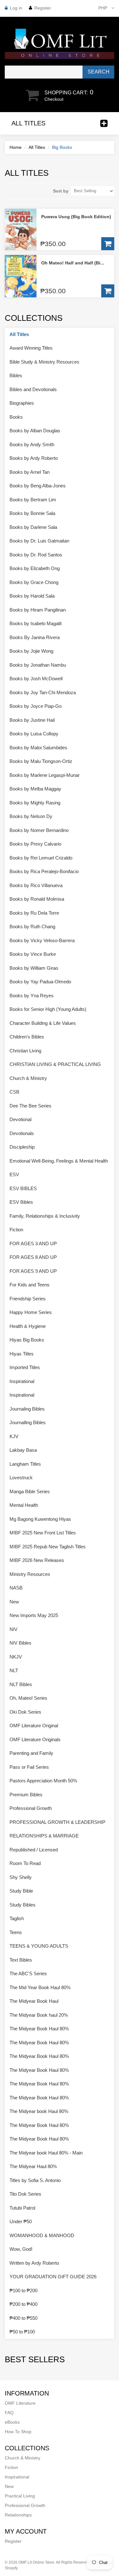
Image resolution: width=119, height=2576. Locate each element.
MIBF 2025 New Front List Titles (43, 1533)
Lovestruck (21, 1478)
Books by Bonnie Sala (32, 513)
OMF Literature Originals (35, 1739)
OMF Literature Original (34, 1726)
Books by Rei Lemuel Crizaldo (41, 858)
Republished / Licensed (34, 1850)
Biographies (22, 403)
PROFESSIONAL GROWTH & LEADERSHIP (57, 1822)
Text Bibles (21, 1960)
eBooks (12, 2422)
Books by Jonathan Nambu (38, 665)
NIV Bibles (20, 1643)
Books (16, 417)
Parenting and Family (31, 1753)
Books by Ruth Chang (32, 926)
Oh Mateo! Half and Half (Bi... (73, 263)
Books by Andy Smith (32, 444)
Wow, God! (21, 2249)
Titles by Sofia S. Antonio (35, 2180)
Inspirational (22, 1381)
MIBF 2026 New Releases (37, 1560)
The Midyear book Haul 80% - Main (46, 2153)
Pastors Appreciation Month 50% (43, 1781)
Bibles (16, 375)
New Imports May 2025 (34, 1615)
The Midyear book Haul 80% (39, 2111)
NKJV (16, 1657)
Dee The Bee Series (30, 1106)
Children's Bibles (27, 1037)
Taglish (17, 1918)
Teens (16, 1932)
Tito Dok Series (25, 2194)
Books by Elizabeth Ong (35, 568)
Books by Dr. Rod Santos (36, 555)
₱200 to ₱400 (23, 2304)
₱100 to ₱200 (23, 2290)
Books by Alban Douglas (35, 431)
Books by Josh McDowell (36, 679)
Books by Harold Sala (32, 596)
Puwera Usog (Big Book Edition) (76, 217)
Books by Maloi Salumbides (38, 748)
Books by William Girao (34, 968)
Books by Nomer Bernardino (39, 830)
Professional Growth (31, 1808)
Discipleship (22, 1147)
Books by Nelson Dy (31, 816)
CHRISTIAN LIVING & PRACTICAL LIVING (55, 1064)
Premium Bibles (26, 1795)
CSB (14, 1092)
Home (16, 147)
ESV (14, 1174)
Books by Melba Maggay (35, 789)
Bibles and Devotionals (33, 389)
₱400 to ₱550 (23, 2318)
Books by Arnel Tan (30, 472)
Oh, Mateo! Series (28, 1698)
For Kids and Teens (30, 1285)
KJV (14, 1436)
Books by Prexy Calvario (35, 844)
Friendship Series (28, 1299)
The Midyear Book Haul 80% (39, 2029)
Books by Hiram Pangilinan (38, 610)
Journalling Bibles (28, 1422)
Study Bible (21, 1891)
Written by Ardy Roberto (34, 2263)
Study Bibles (23, 1905)
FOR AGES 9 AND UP (33, 1271)
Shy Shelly (21, 1877)
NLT (14, 1670)
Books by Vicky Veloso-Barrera (42, 940)
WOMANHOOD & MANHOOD (42, 2235)
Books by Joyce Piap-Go (36, 706)
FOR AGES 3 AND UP (33, 1244)
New (14, 1602)
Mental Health (24, 1505)
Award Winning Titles (31, 348)
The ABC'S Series (28, 1973)
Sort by (61, 191)
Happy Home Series (31, 1312)
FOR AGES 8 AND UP (33, 1257)
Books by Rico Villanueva (36, 885)
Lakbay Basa (23, 1450)
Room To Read (25, 1863)
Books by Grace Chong (34, 582)
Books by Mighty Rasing (35, 803)
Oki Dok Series (25, 1712)
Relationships (18, 2515)
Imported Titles (25, 1367)
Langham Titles (25, 1464)
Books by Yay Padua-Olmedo (40, 982)
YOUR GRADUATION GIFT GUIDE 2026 (53, 2277)
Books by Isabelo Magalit (36, 623)
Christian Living (25, 1051)
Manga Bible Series (30, 1491)
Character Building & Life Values (43, 1023)
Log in (16, 8)
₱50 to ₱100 (22, 2332)
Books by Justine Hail (32, 720)
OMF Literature (20, 2403)
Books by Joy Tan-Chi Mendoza (43, 692)
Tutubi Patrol (22, 2208)
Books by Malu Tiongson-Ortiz (41, 761)
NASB (16, 1588)
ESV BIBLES (23, 1188)
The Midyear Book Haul (34, 2001)
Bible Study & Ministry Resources (44, 362)
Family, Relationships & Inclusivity (45, 1216)
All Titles (37, 147)
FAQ (9, 2413)
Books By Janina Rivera (35, 637)
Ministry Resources (30, 1574)
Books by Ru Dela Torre (34, 913)
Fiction (16, 1230)
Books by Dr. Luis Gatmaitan (39, 541)
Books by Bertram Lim (33, 500)
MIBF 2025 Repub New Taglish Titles (48, 1547)
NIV (13, 1629)
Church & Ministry (28, 1078)
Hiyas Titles (22, 1354)
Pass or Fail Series (29, 1767)
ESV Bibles (21, 1202)
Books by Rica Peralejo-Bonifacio (44, 871)
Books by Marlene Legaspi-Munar (45, 775)
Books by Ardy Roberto (34, 458)
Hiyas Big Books (27, 1340)
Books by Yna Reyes (32, 996)
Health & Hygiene (28, 1326)
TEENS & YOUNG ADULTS (39, 1946)
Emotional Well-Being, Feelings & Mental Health (59, 1161)
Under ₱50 (21, 2221)
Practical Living (20, 2496)
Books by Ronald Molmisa (37, 899)
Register (43, 8)
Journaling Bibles (27, 1409)
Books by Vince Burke (33, 954)
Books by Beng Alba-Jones (38, 486)
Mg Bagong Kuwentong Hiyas (40, 1519)
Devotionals (22, 1133)
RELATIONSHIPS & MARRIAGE (44, 1836)
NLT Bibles (21, 1684)
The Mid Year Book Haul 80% (40, 1987)
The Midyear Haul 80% (33, 2166)
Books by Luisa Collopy (34, 734)
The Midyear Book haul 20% (39, 2015)
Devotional (20, 1119)
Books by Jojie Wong (31, 651)
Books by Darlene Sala (33, 527)
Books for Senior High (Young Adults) (48, 1009)
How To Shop (18, 2432)
